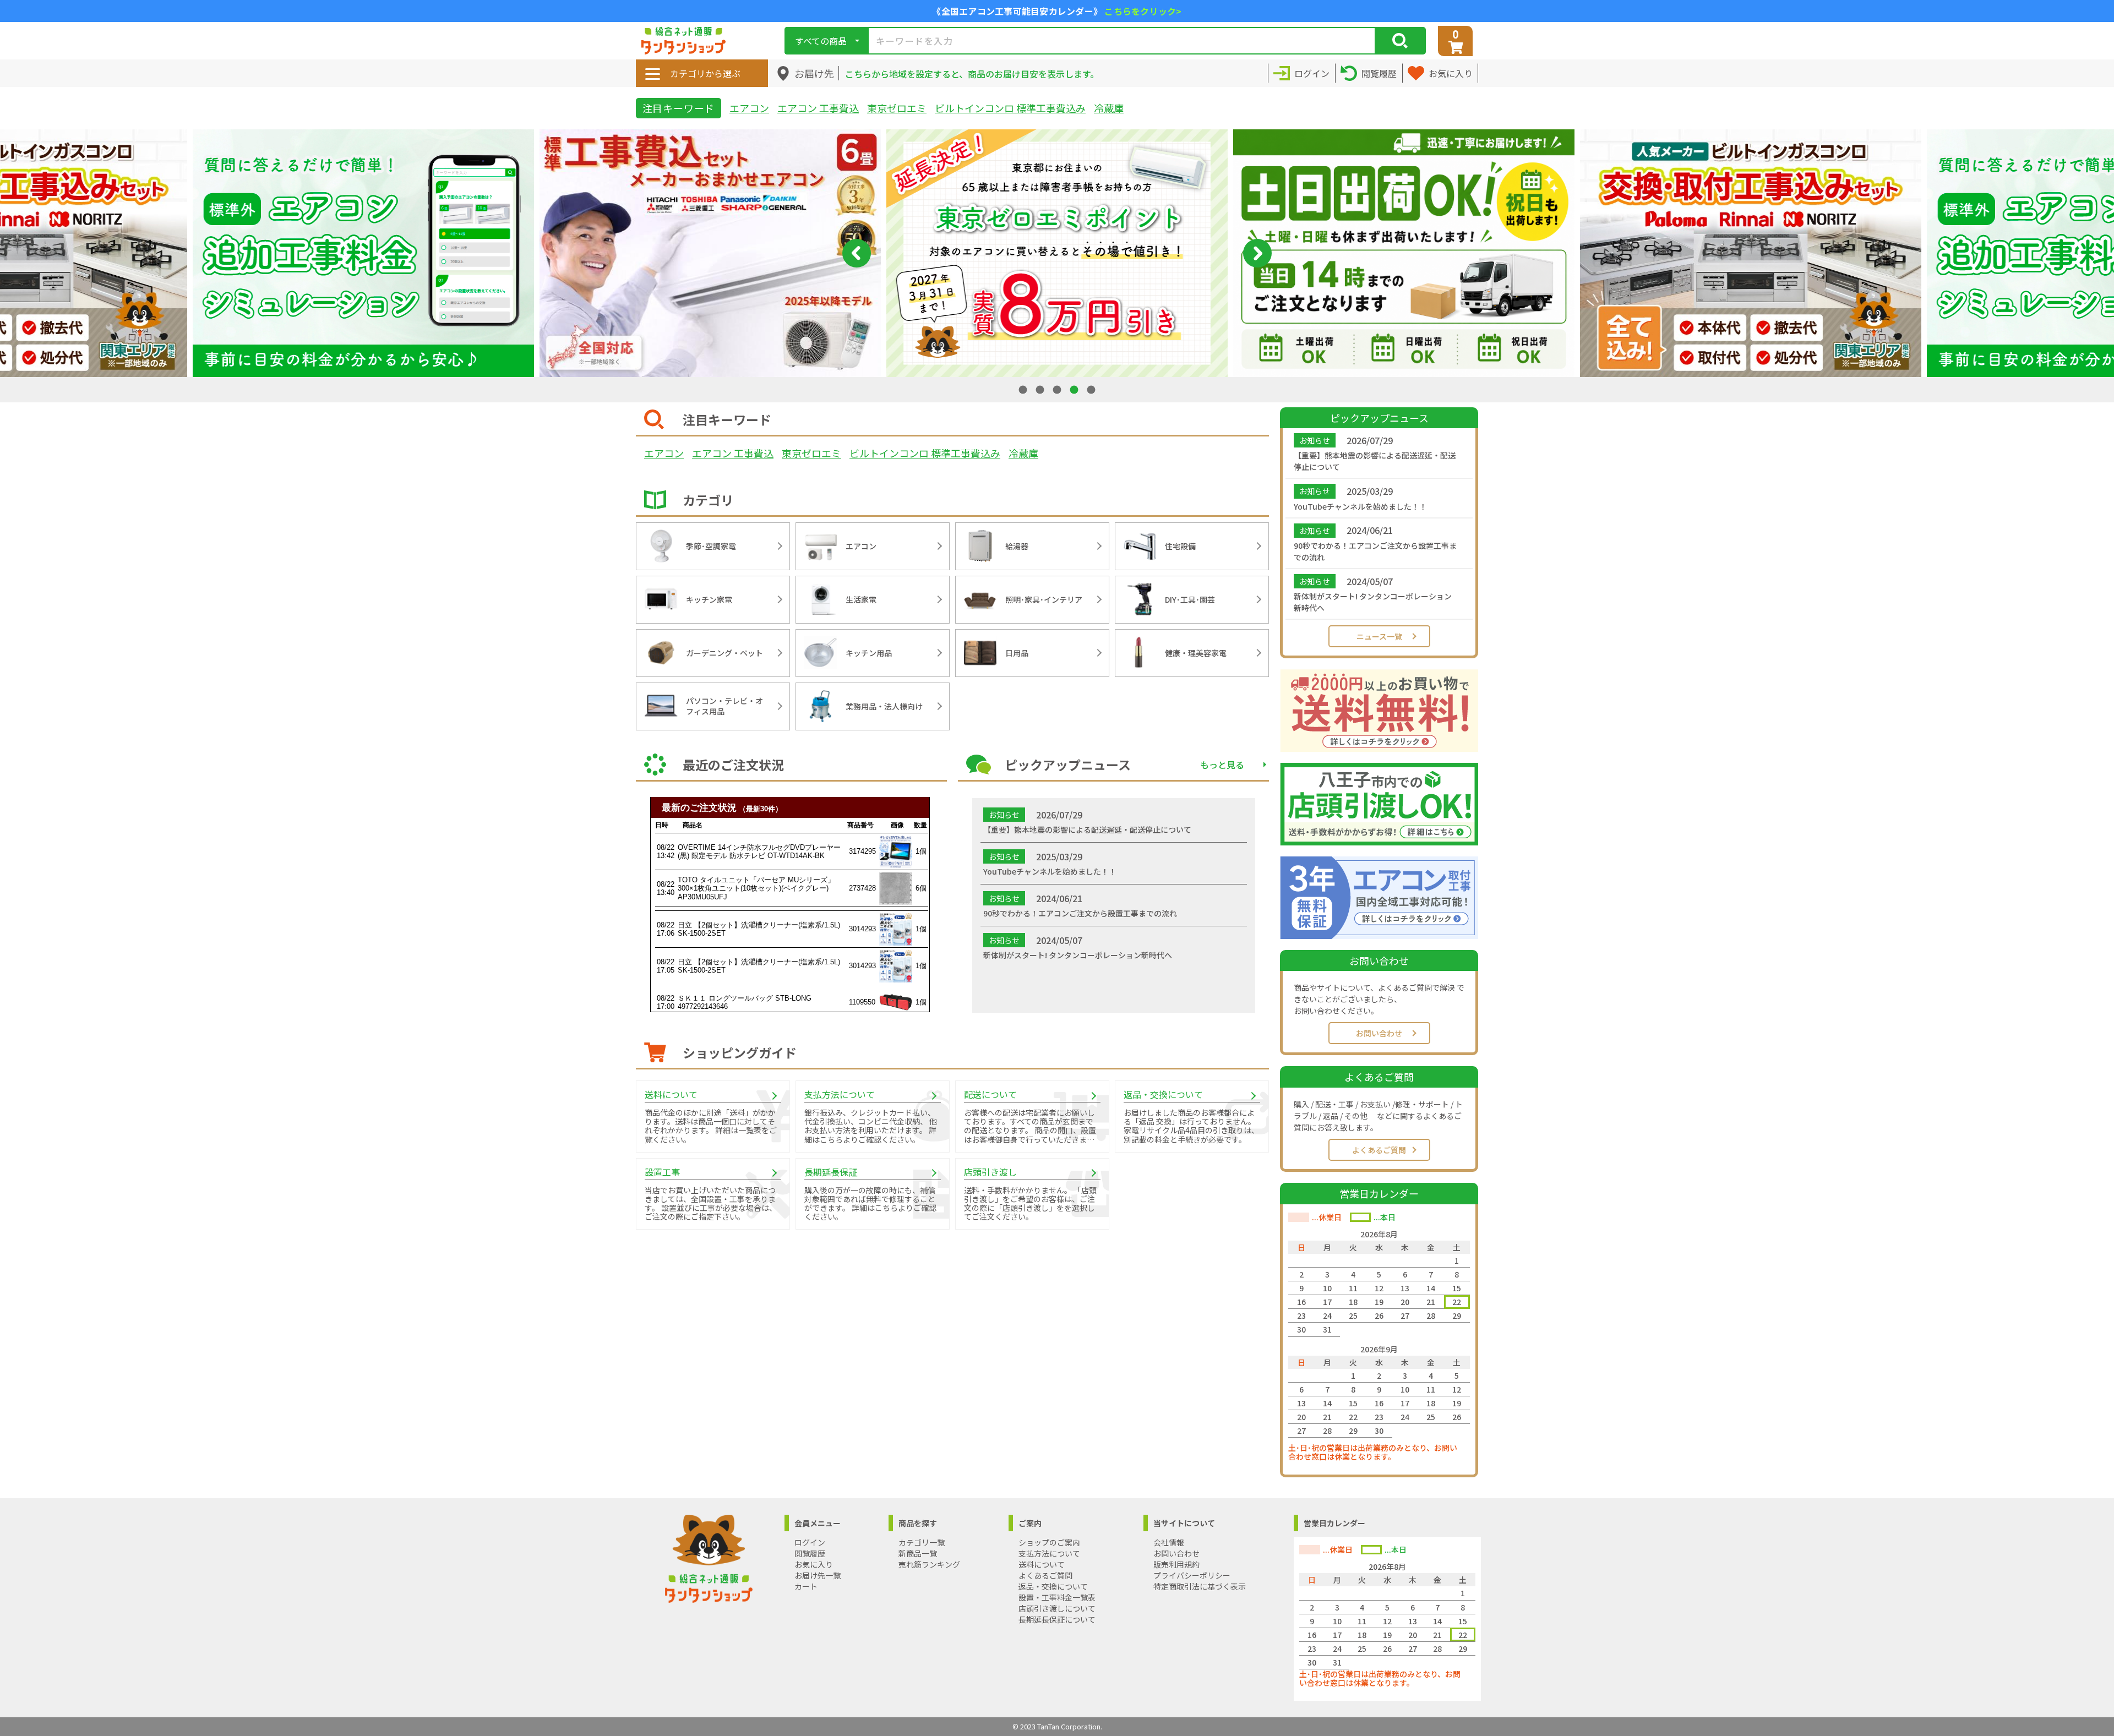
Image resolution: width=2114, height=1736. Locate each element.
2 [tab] (1041, 389)
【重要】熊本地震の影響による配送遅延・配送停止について (1375, 461)
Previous (857, 253)
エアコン (749, 108)
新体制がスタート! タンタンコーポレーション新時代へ (1373, 602)
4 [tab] (1075, 389)
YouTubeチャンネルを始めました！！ (1360, 506)
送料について (1042, 1564)
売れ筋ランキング (929, 1564)
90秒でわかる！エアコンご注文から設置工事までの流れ (1375, 551)
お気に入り (814, 1564)
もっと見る (1222, 765)
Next (1257, 253)
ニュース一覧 (1379, 636)
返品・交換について (1053, 1586)
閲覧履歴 (810, 1553)
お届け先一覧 (818, 1575)
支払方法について (1049, 1553)
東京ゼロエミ (897, 108)
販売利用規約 (1176, 1564)
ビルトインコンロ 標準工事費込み (1010, 108)
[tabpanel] (1057, 253)
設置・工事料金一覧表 (1057, 1597)
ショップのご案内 (1049, 1542)
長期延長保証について (1057, 1619)
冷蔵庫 (1109, 108)
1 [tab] (1024, 389)
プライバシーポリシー (1192, 1575)
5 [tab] (1092, 389)
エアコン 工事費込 (818, 108)
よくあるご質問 (1379, 1150)
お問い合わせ (1379, 1033)
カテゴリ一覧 (922, 1542)
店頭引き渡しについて (1057, 1608)
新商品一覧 (918, 1553)
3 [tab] (1058, 389)
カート (806, 1586)
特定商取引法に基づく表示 (1200, 1586)
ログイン (810, 1542)
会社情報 (1169, 1542)
